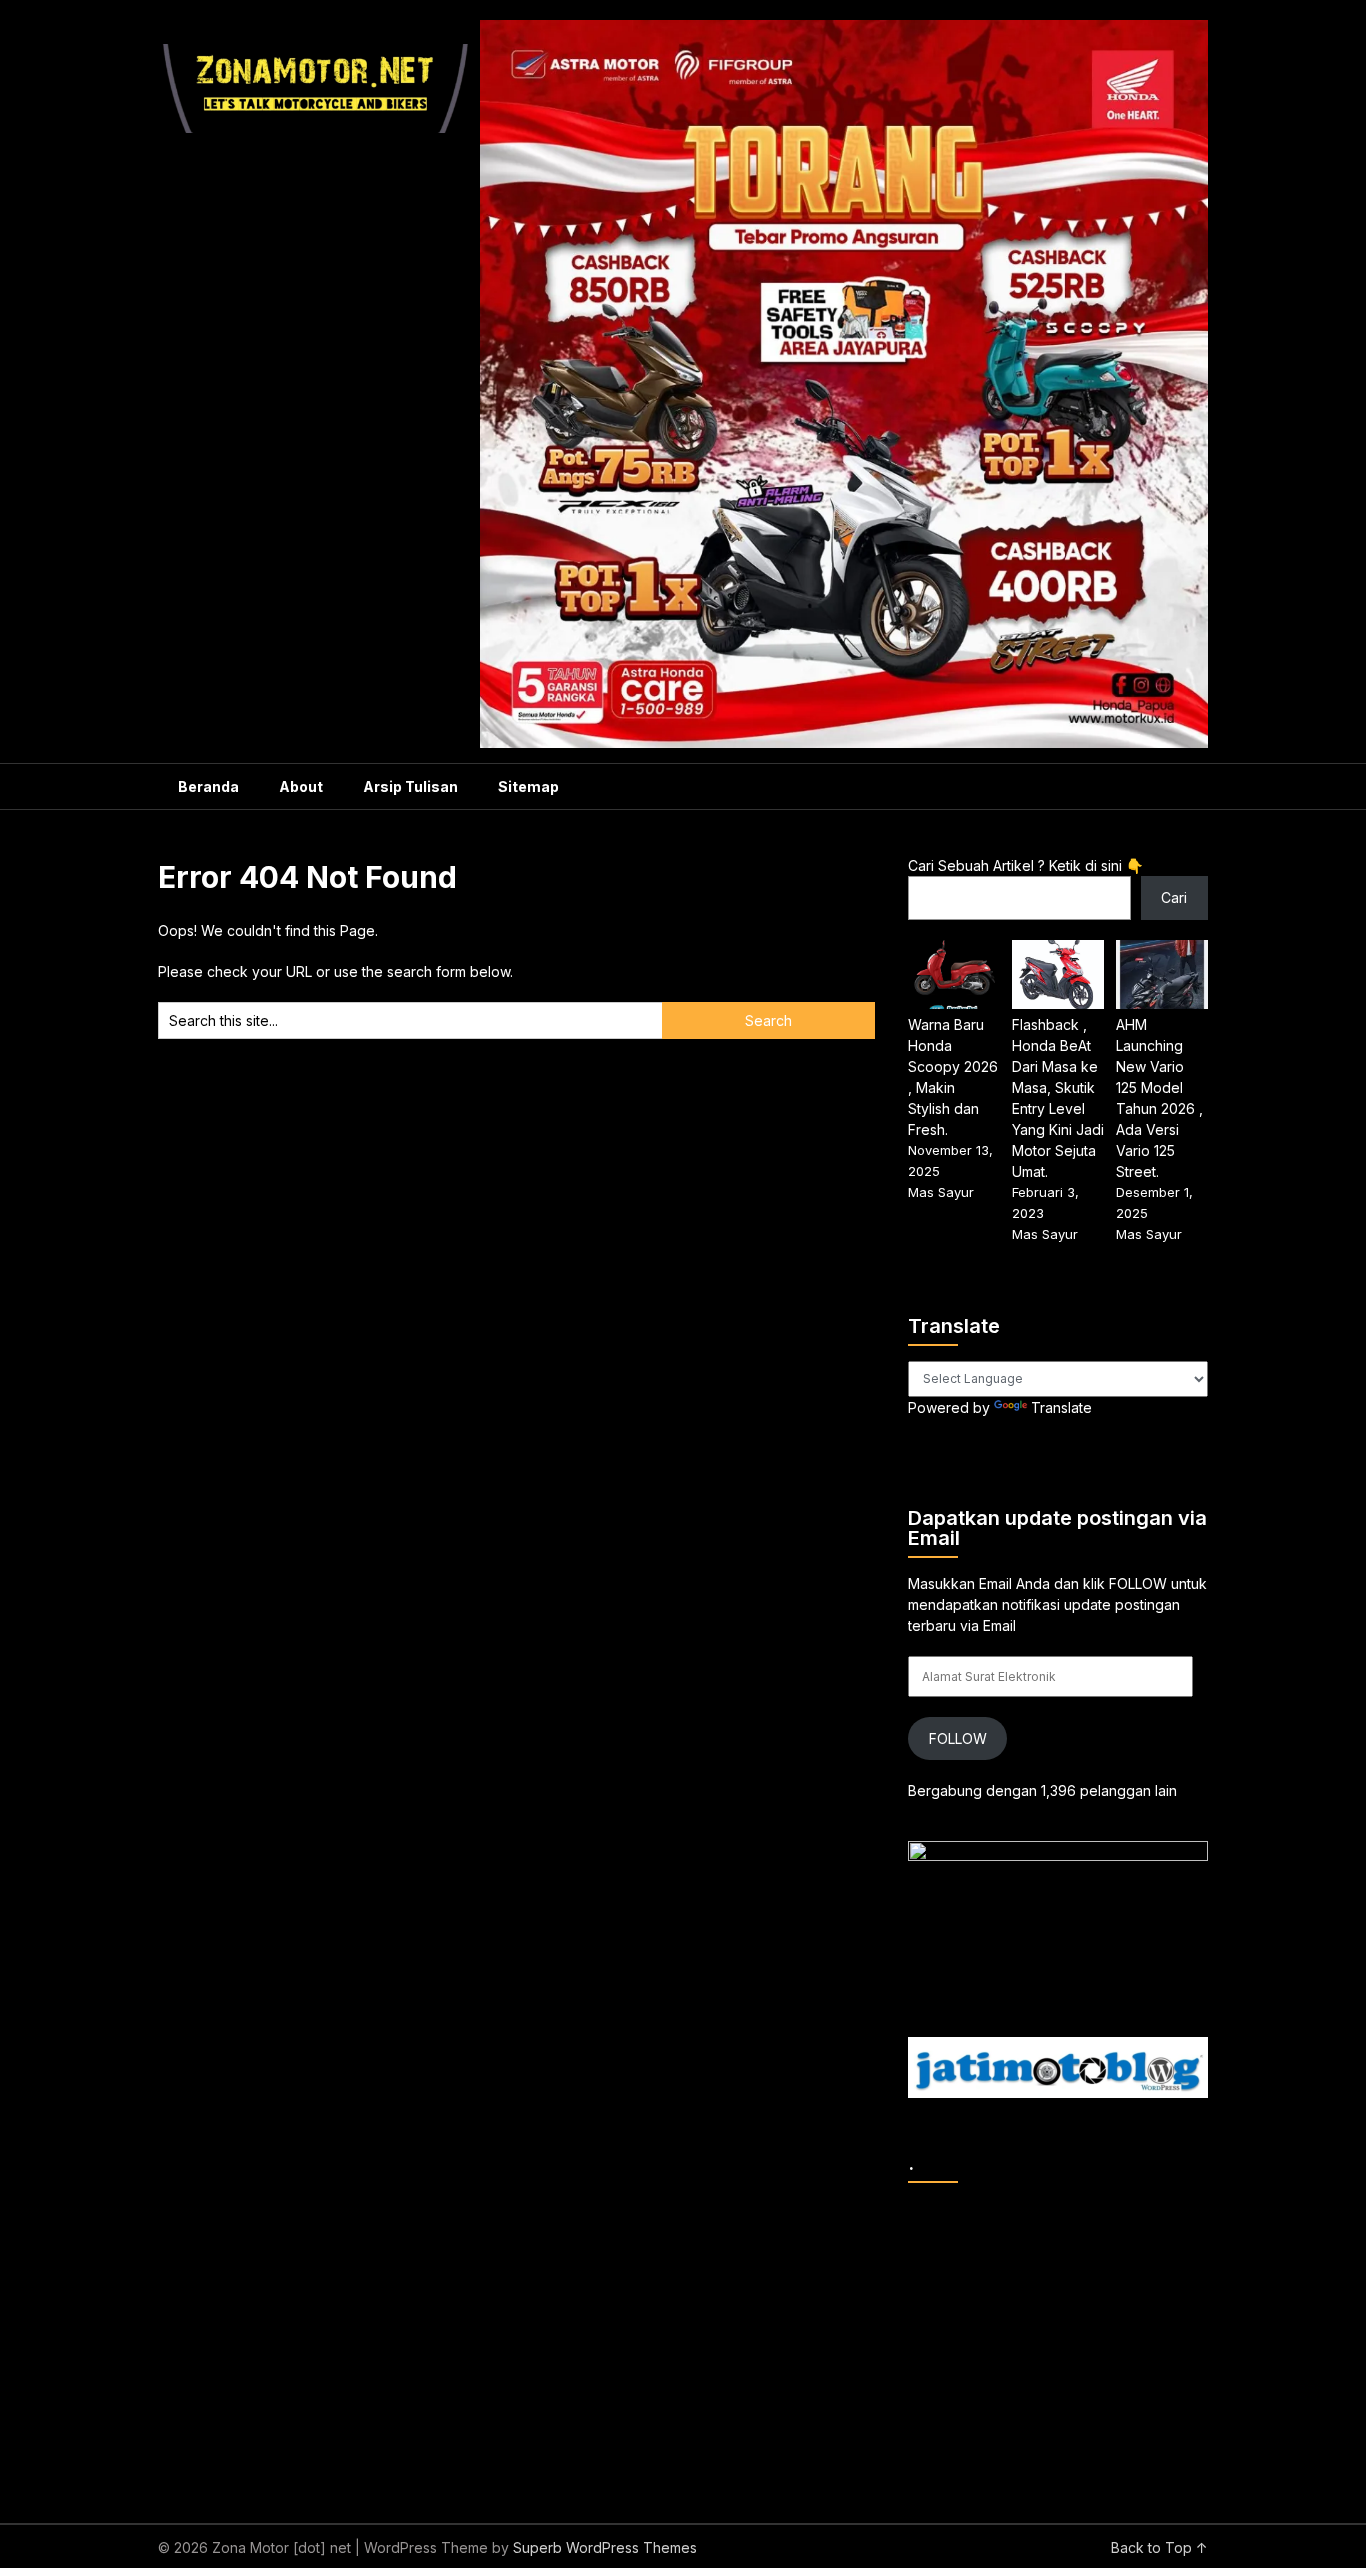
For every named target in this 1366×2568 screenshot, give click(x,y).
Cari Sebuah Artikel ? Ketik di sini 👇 (1025, 865)
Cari (1174, 897)
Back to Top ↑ (1159, 2547)
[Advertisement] (1137, 2338)
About (301, 786)
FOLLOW (958, 1738)
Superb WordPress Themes (605, 2547)
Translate (1061, 1407)
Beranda (208, 786)
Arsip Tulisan (410, 786)
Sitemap (528, 786)
